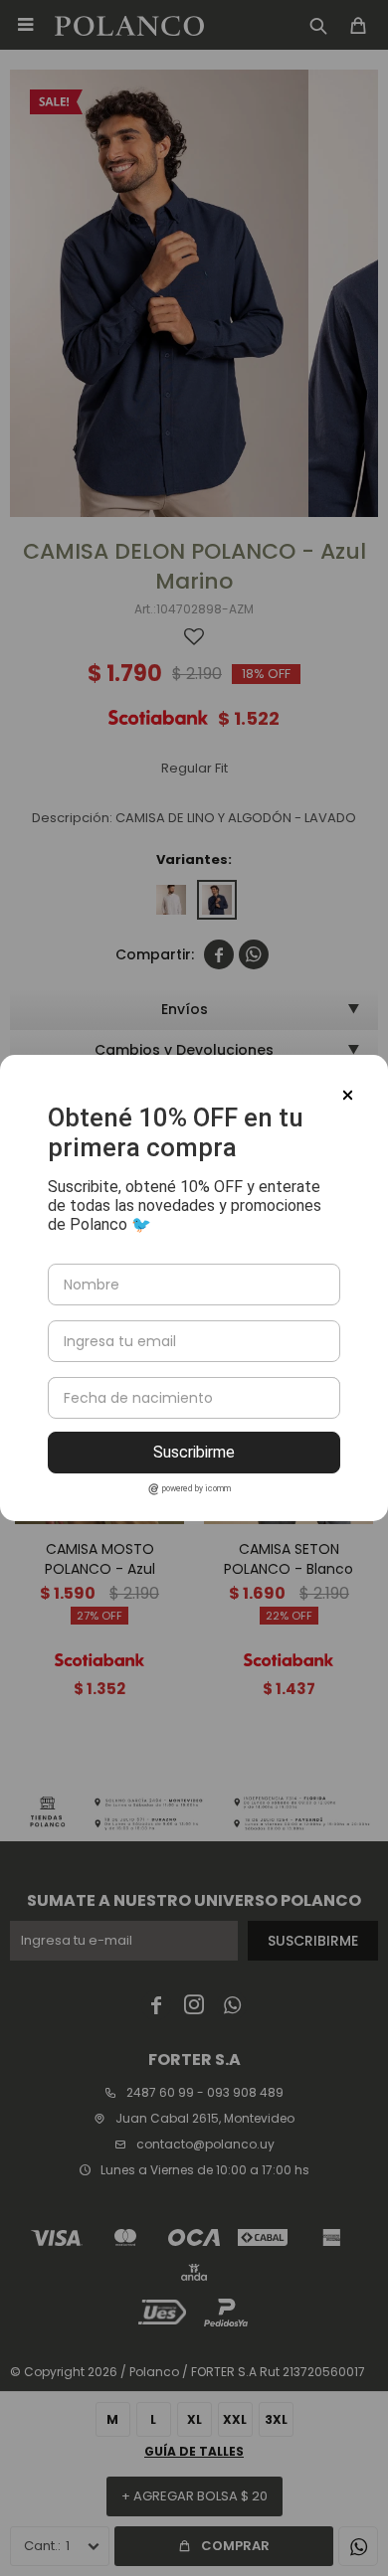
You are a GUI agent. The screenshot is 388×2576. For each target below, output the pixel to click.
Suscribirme (194, 1452)
